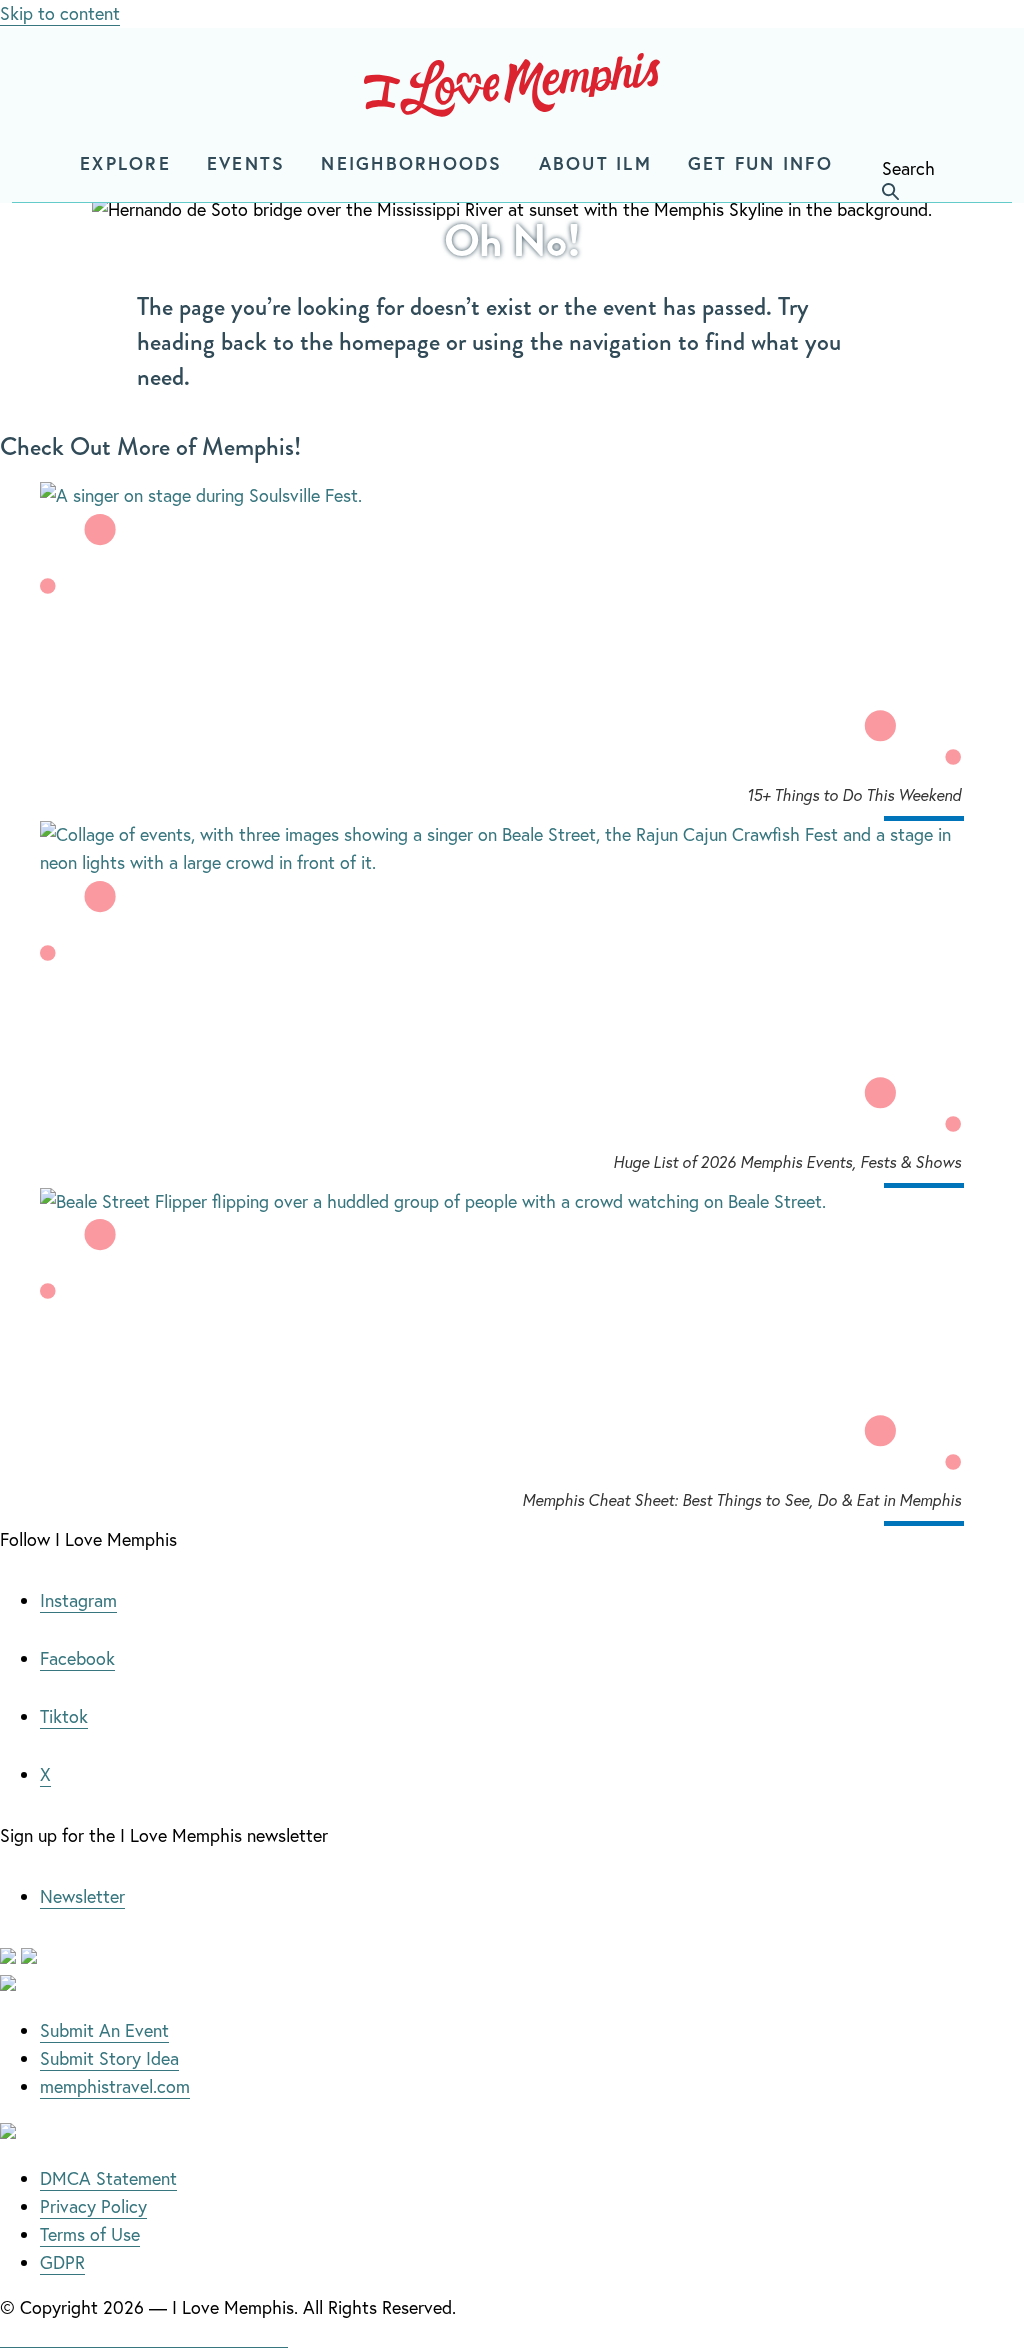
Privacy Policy (93, 2206)
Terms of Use (90, 2234)
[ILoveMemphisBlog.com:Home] (512, 89)
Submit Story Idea (109, 2058)
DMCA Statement (108, 2178)
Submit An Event (104, 2030)
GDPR (62, 2262)
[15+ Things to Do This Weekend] (512, 496)
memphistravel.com (115, 2086)
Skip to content (60, 13)
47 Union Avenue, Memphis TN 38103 (144, 2335)
